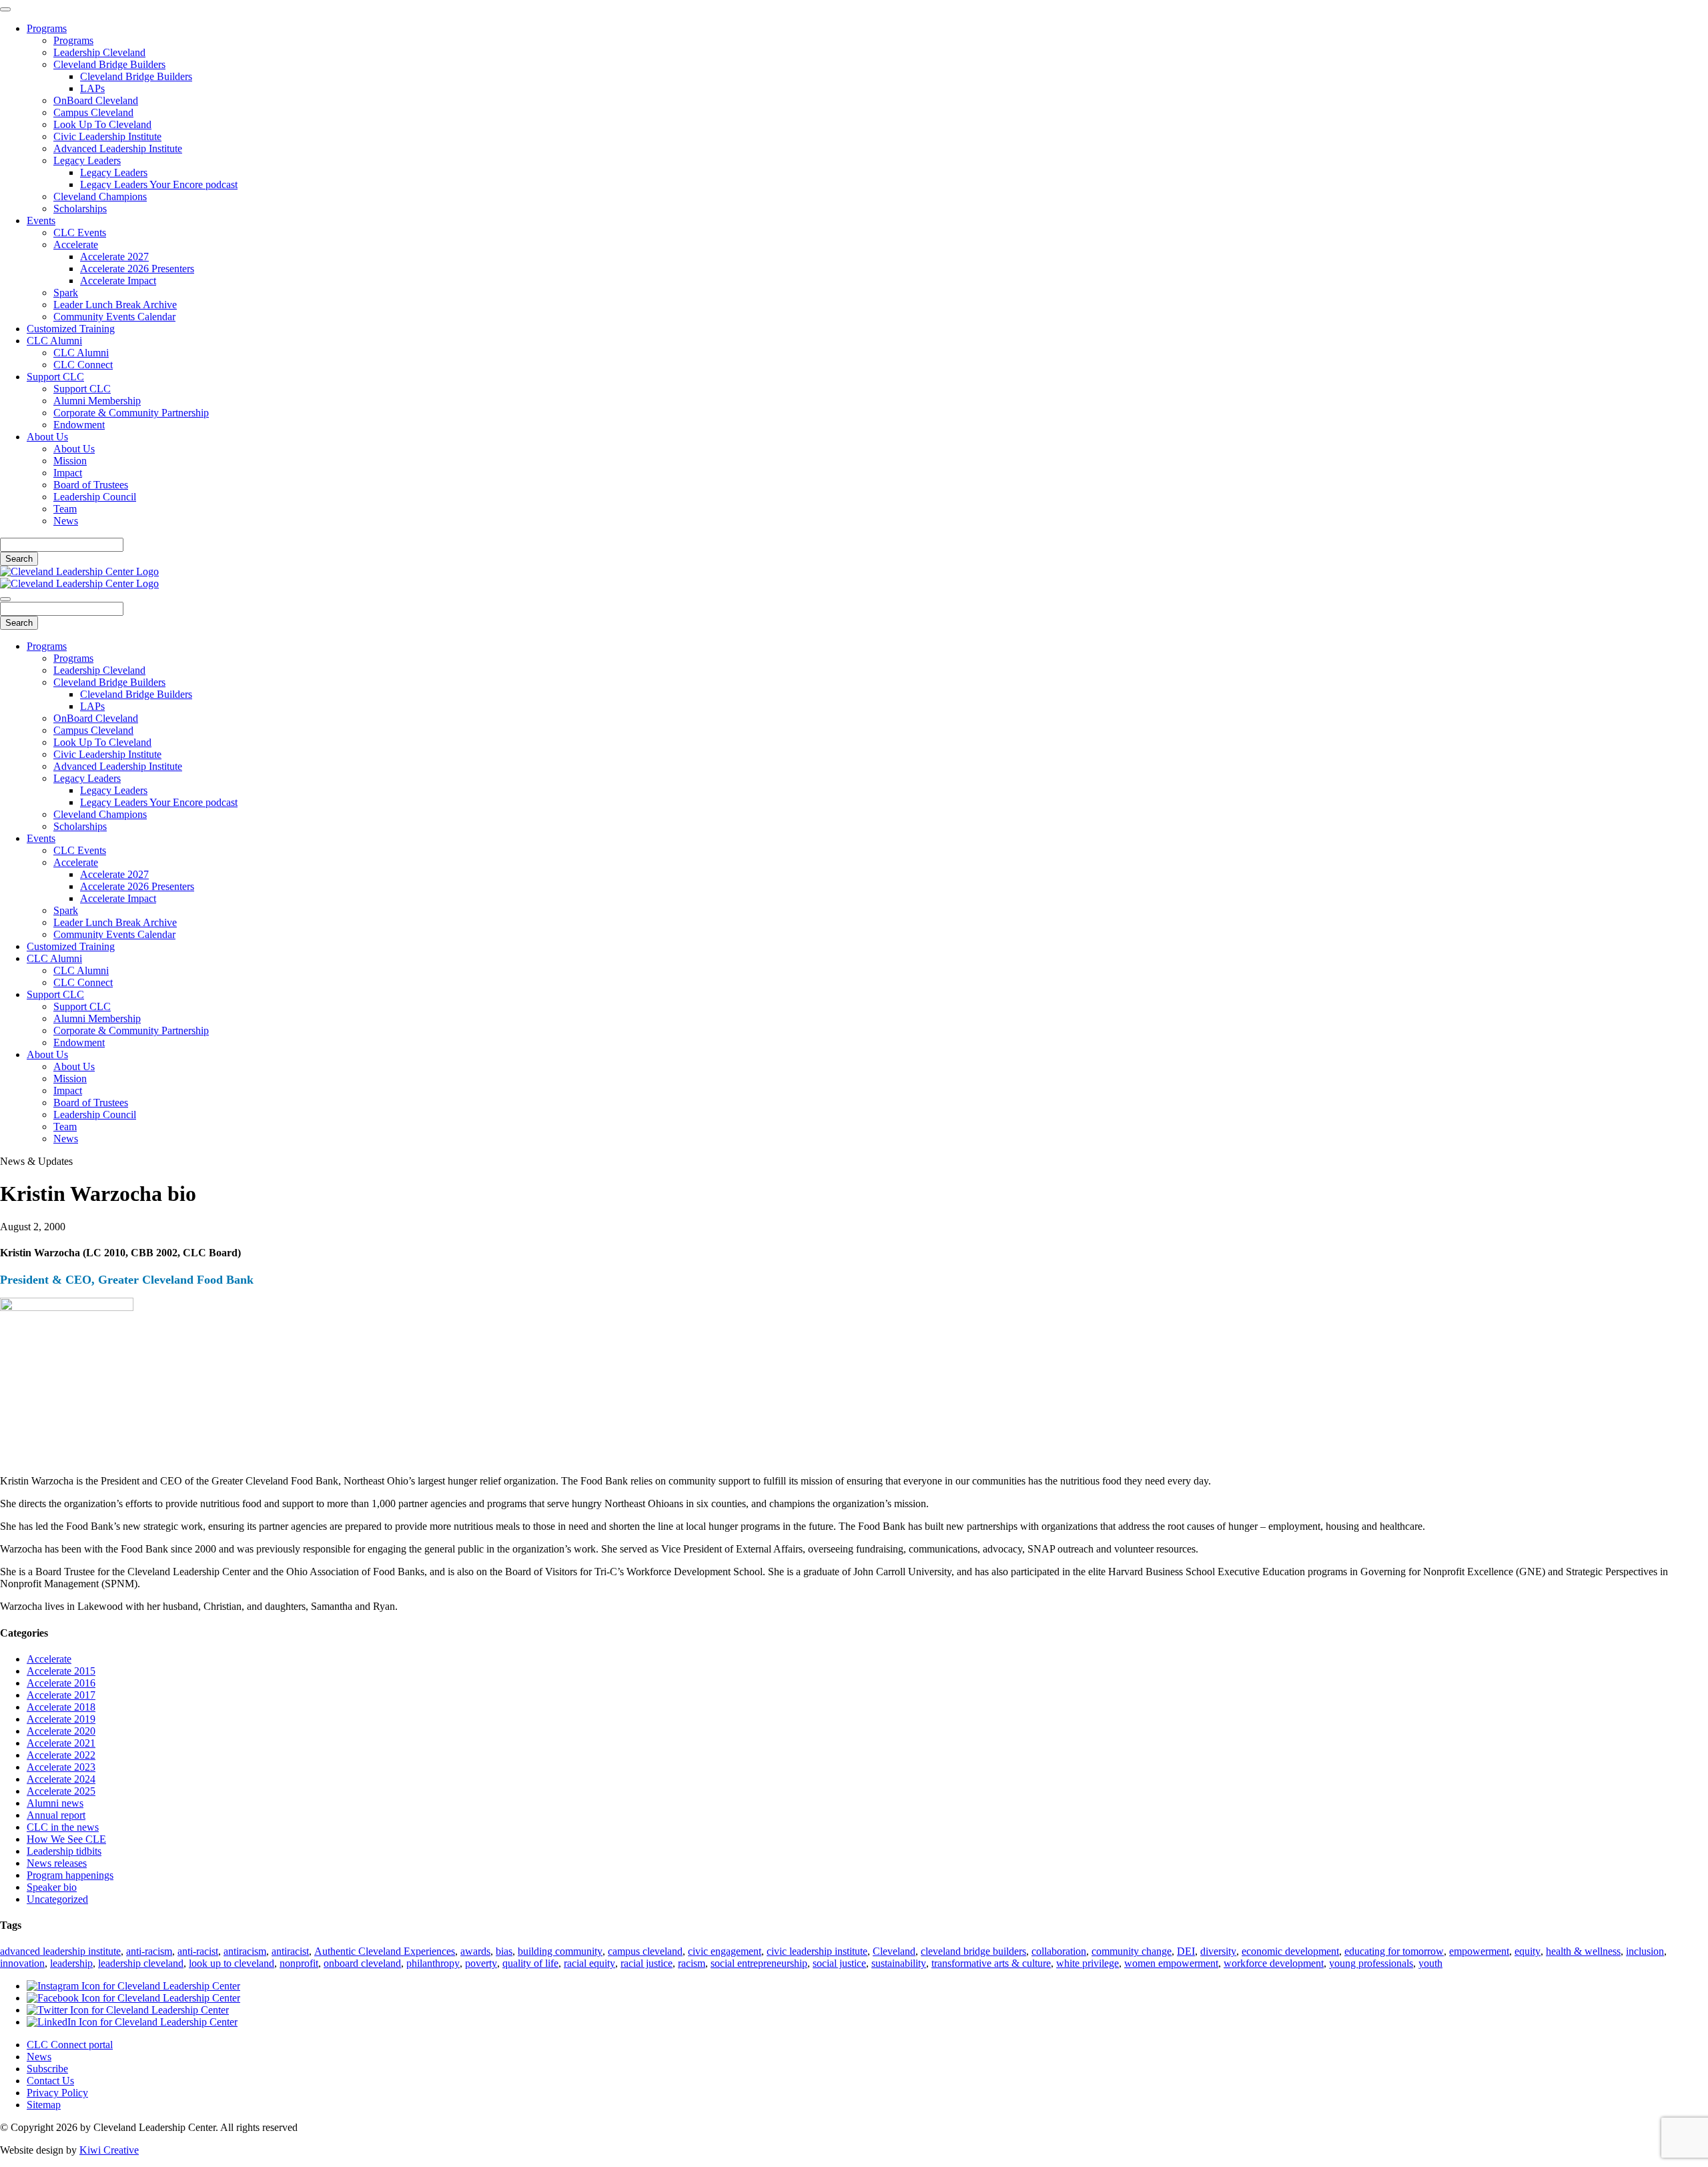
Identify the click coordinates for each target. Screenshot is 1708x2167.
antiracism (245, 1951)
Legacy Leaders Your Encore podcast (159, 184)
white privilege (1088, 1963)
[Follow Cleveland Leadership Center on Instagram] (133, 1986)
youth (1430, 1963)
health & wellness (1583, 1951)
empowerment (1479, 1951)
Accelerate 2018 (61, 1707)
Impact (68, 473)
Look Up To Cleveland (102, 124)
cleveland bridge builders (973, 1951)
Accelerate (76, 245)
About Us (47, 437)
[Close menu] (5, 9)
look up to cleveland (232, 1963)
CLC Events (80, 233)
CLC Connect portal (70, 2045)
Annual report (56, 1815)
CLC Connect (83, 365)
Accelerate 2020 (61, 1731)
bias (504, 1951)
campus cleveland (645, 1951)
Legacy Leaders (87, 160)
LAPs (92, 88)
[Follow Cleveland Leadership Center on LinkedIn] (132, 2022)
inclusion (1645, 1951)
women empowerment (1171, 1963)
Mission (70, 461)
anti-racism (149, 1951)
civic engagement (725, 1951)
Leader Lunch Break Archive (115, 305)
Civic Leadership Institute (107, 136)
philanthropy (433, 1963)
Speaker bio (52, 1887)
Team (65, 509)
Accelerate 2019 (61, 1719)
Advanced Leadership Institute (118, 148)
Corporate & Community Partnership (131, 413)
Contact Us (50, 2081)
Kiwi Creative (109, 2150)
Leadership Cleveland (99, 52)
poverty (481, 1963)
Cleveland (894, 1951)
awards (475, 1951)
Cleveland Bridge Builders (109, 64)
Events (41, 221)
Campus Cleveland (93, 112)
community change (1132, 1951)
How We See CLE (66, 1839)
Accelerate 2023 (61, 1767)
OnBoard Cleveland (96, 100)
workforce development (1274, 1963)
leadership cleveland (141, 1963)
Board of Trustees (91, 485)
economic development (1290, 1951)
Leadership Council (95, 497)
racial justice (647, 1963)
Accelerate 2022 (61, 1755)
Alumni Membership (97, 401)
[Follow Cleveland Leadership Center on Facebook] (133, 1998)
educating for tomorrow (1394, 1951)
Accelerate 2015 (61, 1671)
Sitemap (44, 2105)
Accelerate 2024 (61, 1779)
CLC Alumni (54, 341)
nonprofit (299, 1963)
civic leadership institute (817, 1951)
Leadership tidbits (64, 1851)
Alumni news (55, 1803)
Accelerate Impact (118, 281)
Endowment (79, 425)
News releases (57, 1863)
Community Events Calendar (114, 317)
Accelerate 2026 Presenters (137, 269)
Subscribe (47, 2069)
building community (560, 1951)
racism (692, 1963)
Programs (47, 28)
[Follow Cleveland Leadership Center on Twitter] (128, 2010)
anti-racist (198, 1951)
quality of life (530, 1963)
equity (1528, 1951)
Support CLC (55, 377)
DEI (1186, 1951)
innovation (22, 1963)
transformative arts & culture (991, 1963)
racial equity (589, 1963)
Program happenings (70, 1875)
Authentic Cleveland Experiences (385, 1951)
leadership (71, 1963)
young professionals (1371, 1963)
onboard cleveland (362, 1963)
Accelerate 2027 (114, 257)
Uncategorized (57, 1899)
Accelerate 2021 (61, 1743)
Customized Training (71, 329)
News (66, 521)
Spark (66, 293)
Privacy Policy (57, 2093)
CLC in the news (63, 1827)
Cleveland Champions (100, 196)
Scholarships (80, 208)
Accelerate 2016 (61, 1683)
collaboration (1059, 1951)
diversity (1218, 1951)
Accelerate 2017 (61, 1695)
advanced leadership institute (60, 1951)
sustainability (899, 1963)
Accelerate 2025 (61, 1791)
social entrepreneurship (759, 1963)
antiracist (290, 1951)
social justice (839, 1963)
